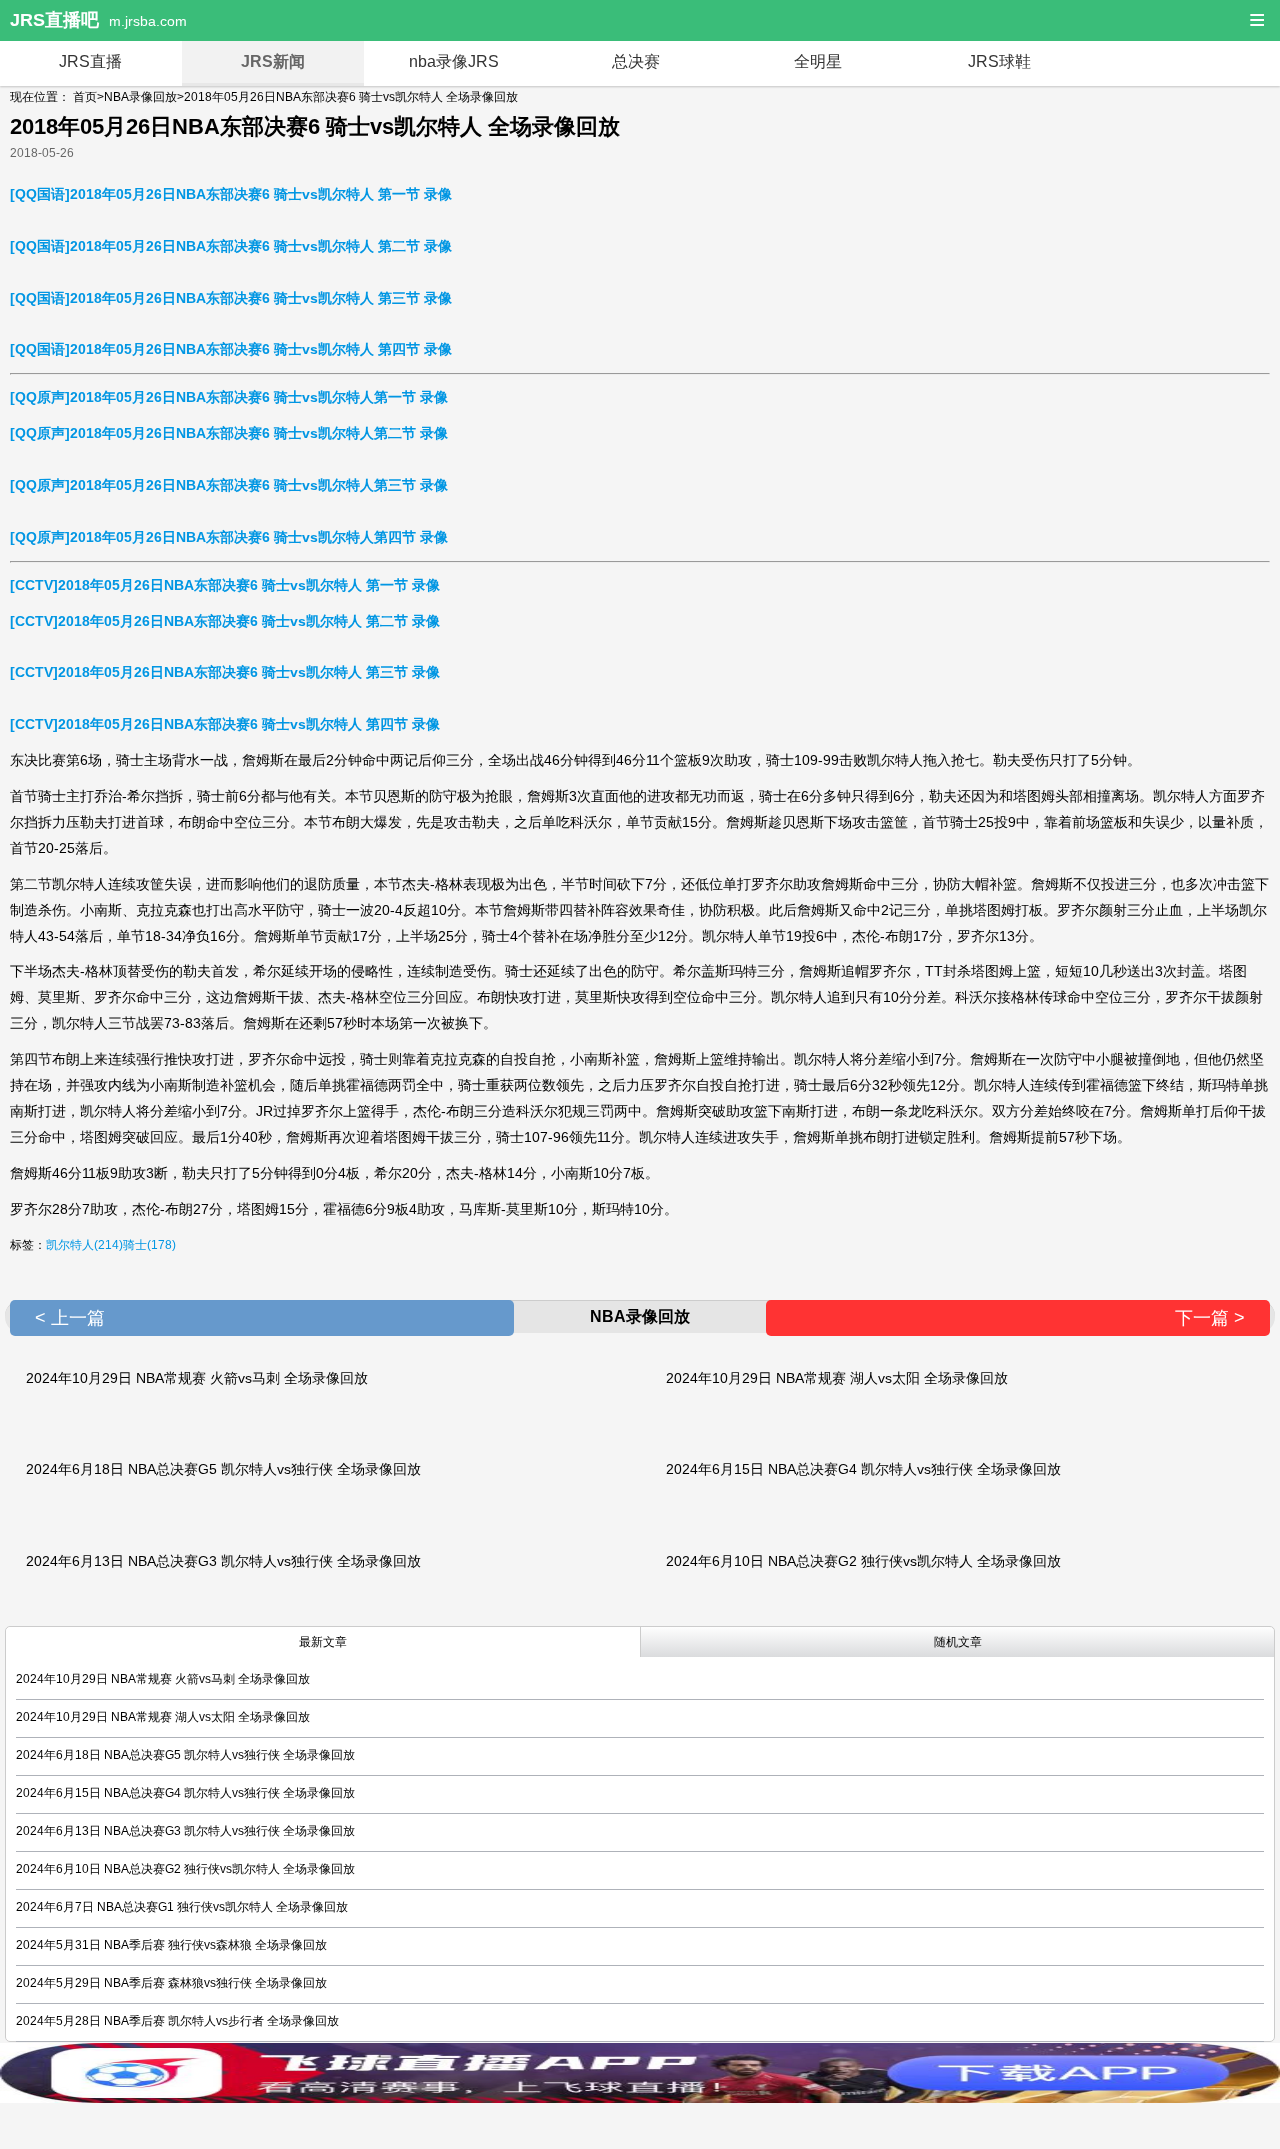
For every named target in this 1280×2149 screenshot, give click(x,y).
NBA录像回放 (140, 97)
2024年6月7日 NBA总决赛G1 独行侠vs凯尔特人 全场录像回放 (182, 1907)
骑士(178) (149, 1245)
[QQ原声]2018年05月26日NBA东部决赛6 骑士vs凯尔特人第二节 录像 (229, 433)
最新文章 (323, 1642)
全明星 (818, 61)
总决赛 (636, 61)
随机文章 (958, 1642)
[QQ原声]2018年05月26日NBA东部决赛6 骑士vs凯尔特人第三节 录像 (229, 485)
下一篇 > (1210, 1318)
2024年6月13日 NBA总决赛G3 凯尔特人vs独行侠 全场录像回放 (223, 1561)
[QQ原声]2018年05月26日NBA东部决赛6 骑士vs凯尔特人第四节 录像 (229, 537)
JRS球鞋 (999, 61)
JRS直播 (90, 61)
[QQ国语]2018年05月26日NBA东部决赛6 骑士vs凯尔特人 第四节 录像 (231, 349)
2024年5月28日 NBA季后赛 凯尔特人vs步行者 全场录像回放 (177, 2021)
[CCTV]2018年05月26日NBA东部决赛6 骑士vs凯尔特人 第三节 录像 (225, 672)
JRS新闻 (273, 61)
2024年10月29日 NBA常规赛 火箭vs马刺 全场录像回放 (197, 1378)
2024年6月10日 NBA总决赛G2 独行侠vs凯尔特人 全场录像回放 (863, 1561)
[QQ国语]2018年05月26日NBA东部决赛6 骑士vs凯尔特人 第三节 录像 (231, 298)
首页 (85, 97)
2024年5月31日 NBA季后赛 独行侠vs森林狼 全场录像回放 (171, 1945)
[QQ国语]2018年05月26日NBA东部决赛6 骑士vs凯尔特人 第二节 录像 (231, 246)
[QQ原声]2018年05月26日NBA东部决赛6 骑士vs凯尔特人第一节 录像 (229, 397)
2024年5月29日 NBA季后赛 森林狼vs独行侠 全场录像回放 (171, 1983)
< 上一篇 (70, 1318)
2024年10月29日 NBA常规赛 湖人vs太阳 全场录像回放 (837, 1378)
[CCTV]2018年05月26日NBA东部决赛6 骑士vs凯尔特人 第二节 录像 (225, 621)
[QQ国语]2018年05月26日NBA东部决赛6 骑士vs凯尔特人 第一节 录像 (231, 194)
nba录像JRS (454, 61)
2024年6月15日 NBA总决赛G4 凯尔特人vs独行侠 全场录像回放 (863, 1469)
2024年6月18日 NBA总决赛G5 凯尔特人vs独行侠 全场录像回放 (223, 1469)
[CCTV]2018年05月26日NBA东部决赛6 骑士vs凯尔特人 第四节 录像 (225, 724)
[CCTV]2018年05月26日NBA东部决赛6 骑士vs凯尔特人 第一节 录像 (225, 585)
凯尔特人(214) (84, 1245)
